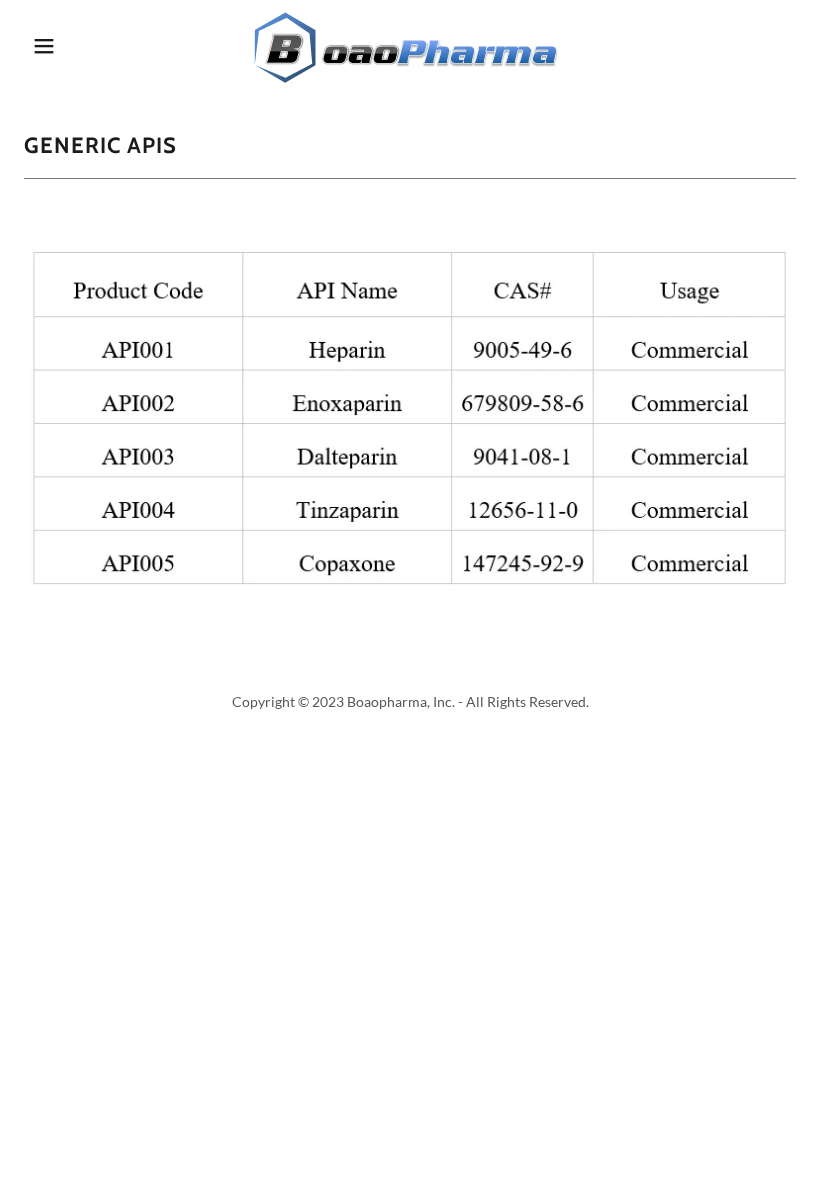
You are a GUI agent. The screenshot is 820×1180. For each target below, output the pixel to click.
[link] (410, 45)
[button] (82, 46)
